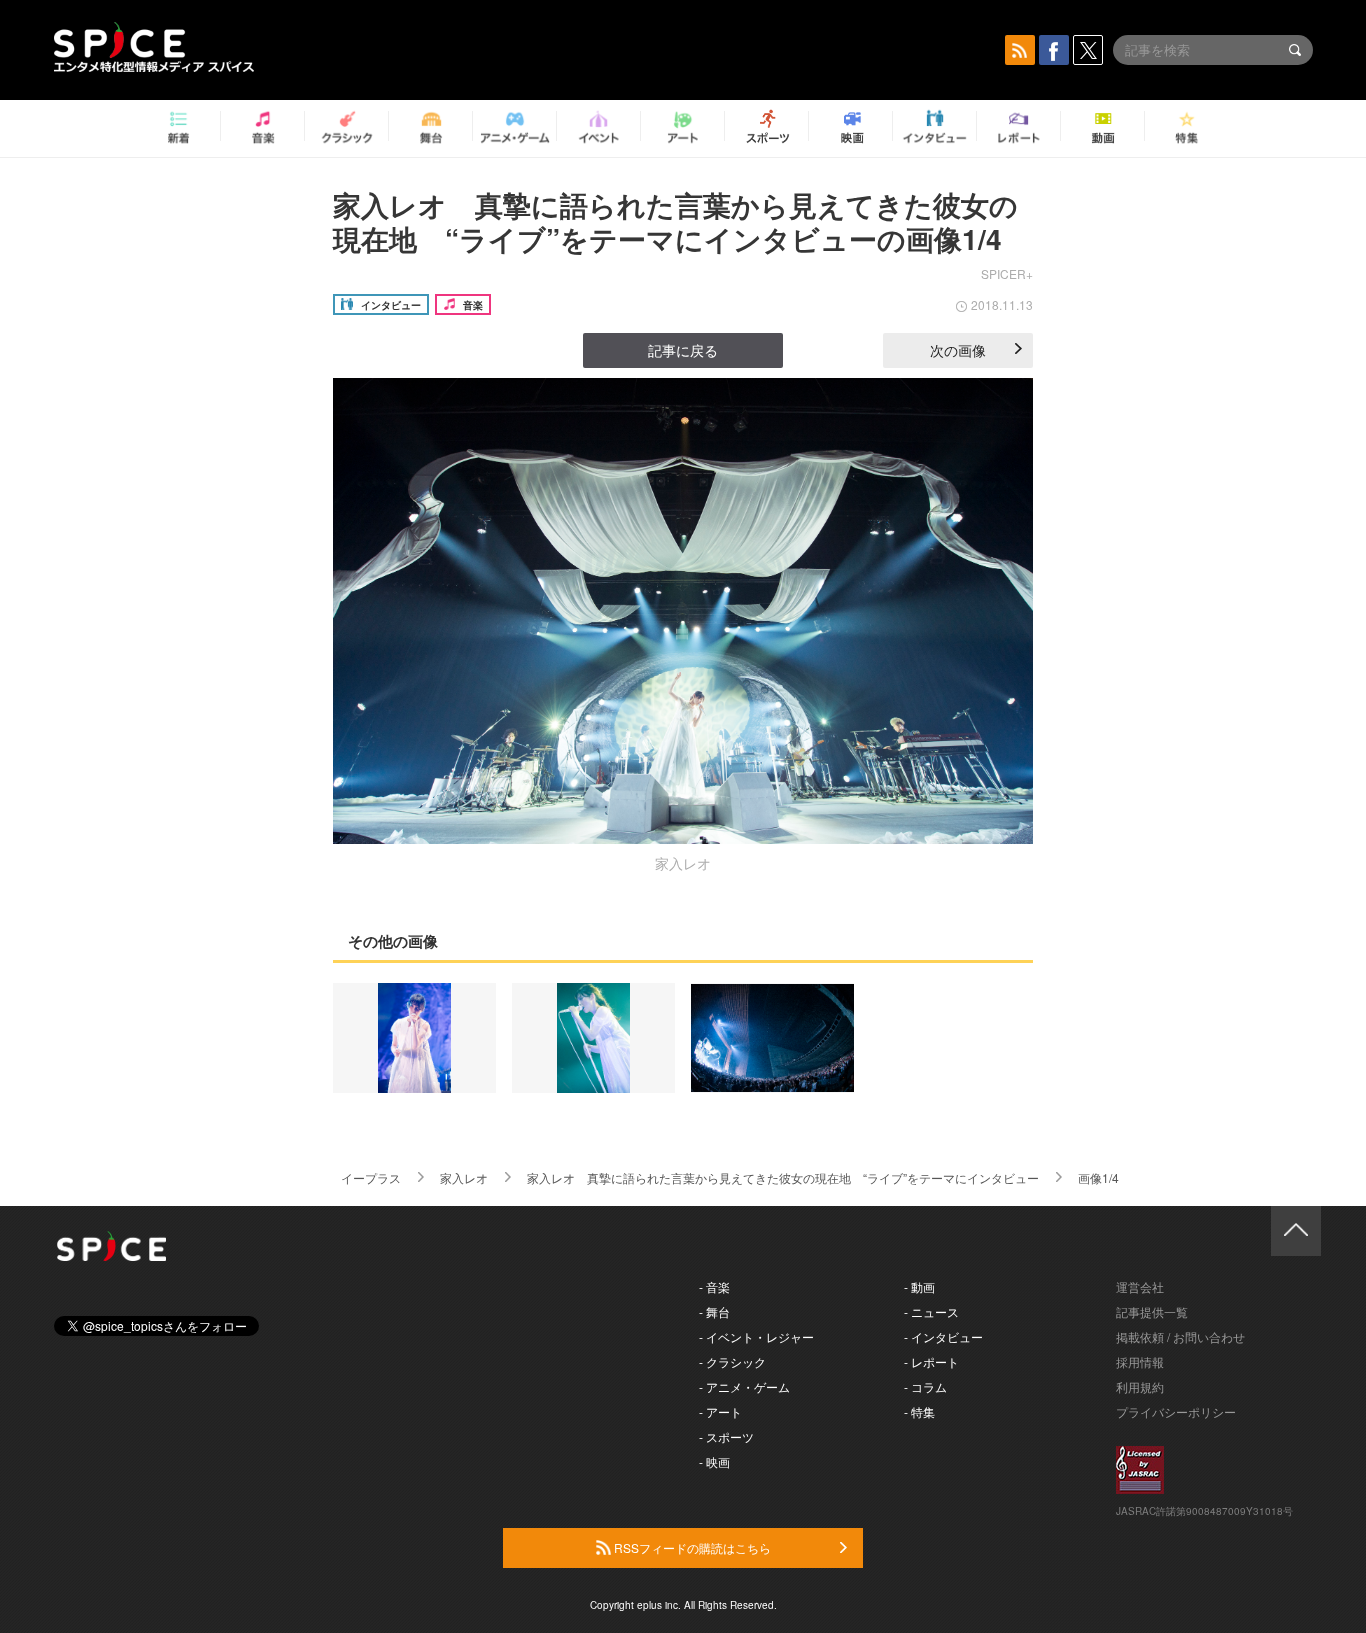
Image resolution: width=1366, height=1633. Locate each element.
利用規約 (1140, 1386)
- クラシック (732, 1361)
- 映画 (714, 1461)
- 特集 (919, 1411)
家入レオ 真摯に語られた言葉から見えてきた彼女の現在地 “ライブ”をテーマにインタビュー (783, 1177)
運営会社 (1140, 1286)
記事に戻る (683, 350)
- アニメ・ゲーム (744, 1386)
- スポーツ (726, 1436)
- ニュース (931, 1311)
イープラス (371, 1177)
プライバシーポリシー (1176, 1411)
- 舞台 (714, 1311)
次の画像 (958, 350)
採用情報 (1140, 1361)
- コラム (925, 1386)
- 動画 (919, 1286)
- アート (720, 1411)
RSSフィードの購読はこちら (691, 1547)
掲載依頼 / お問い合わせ (1180, 1336)
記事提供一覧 (1152, 1311)
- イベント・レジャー (756, 1336)
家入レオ (464, 1177)
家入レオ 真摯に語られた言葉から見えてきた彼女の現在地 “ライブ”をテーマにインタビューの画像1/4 (675, 221)
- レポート (931, 1361)
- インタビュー (943, 1336)
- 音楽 (714, 1286)
